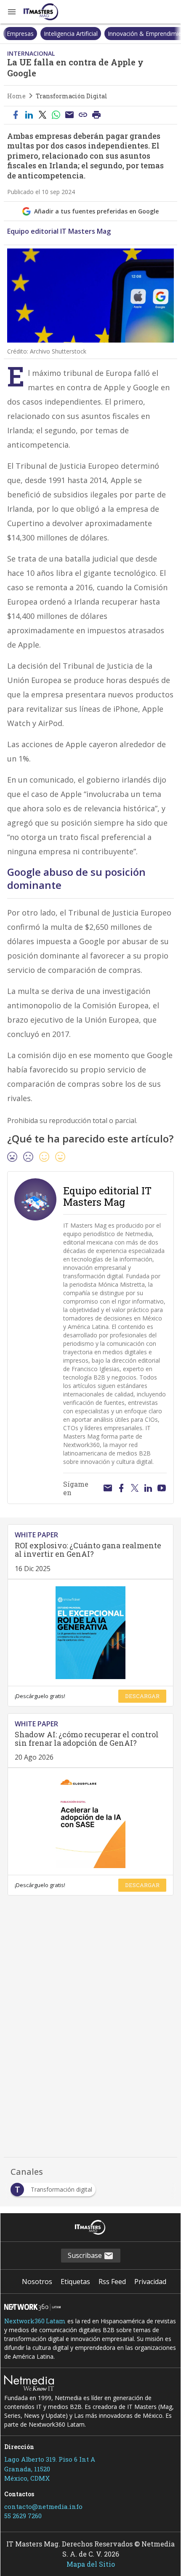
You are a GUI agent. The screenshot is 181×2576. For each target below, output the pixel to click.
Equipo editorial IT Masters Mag (59, 231)
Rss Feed (112, 2282)
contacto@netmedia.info (43, 2506)
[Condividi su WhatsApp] (56, 115)
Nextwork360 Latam (35, 2321)
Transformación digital (72, 96)
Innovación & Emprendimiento (112, 34)
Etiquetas (75, 2282)
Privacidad (150, 2282)
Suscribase (86, 2255)
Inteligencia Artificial (34, 34)
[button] (12, 12)
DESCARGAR (142, 1696)
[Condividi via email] (69, 115)
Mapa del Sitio (91, 2564)
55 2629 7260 (23, 2516)
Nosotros (37, 2282)
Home (16, 96)
